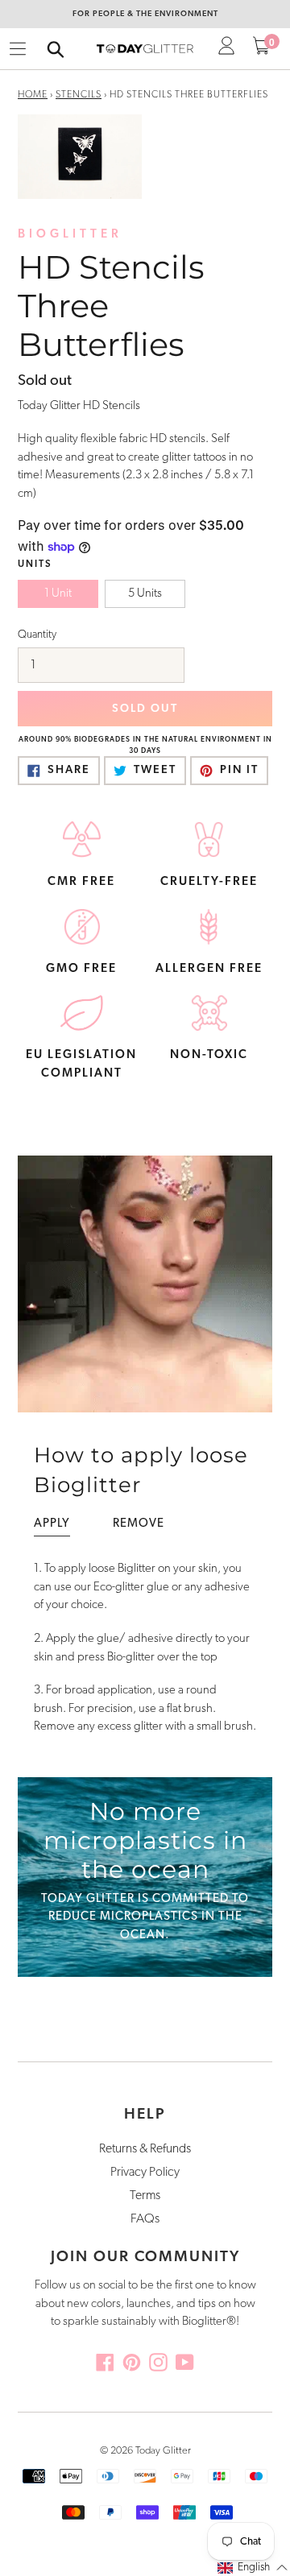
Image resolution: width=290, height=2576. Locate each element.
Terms (145, 2196)
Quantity (37, 635)
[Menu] (18, 49)
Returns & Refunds (145, 2149)
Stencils (79, 95)
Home (33, 95)
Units (35, 564)
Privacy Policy (145, 2173)
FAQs (145, 2219)
